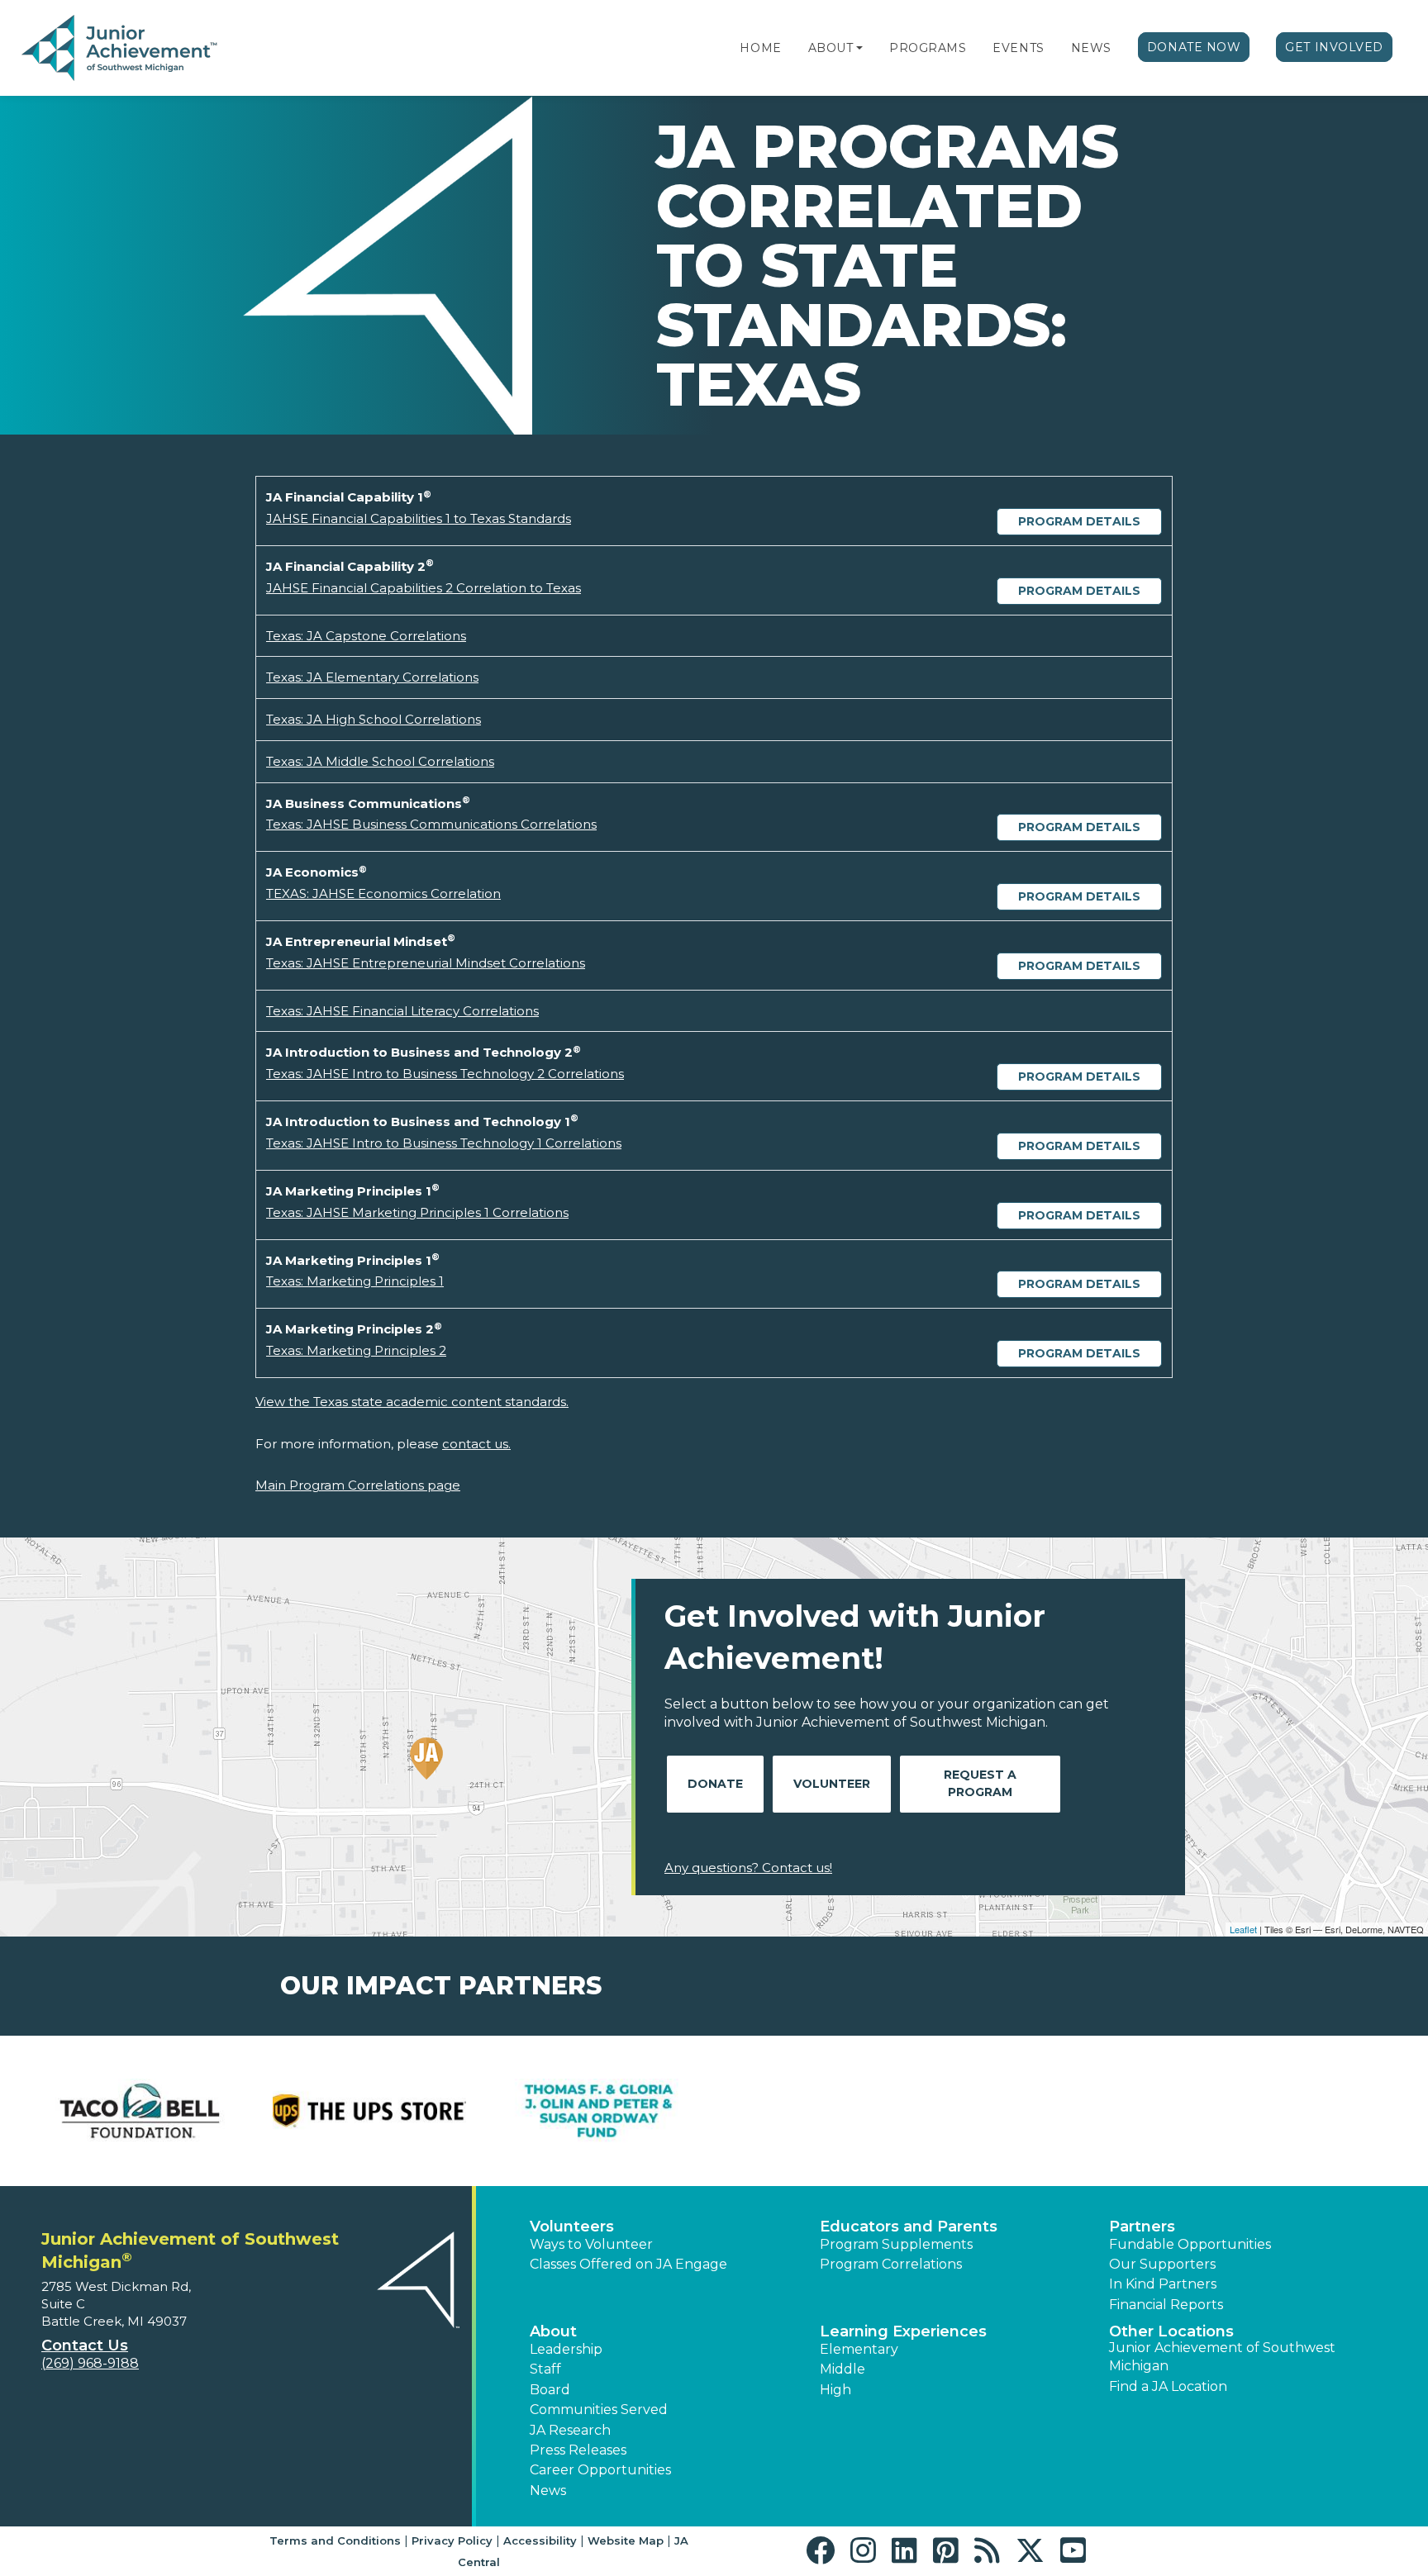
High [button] (835, 2390)
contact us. (476, 1444)
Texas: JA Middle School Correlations (380, 761)
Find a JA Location (1168, 2386)
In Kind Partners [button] (1163, 2284)
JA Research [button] (570, 2430)
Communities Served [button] (599, 2410)
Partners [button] (1142, 2227)
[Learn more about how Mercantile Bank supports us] (599, 2111)
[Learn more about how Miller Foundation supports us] (829, 2111)
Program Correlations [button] (891, 2264)
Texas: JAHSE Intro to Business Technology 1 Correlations (444, 1143)
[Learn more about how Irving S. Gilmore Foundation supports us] (140, 2111)
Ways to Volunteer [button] (591, 2244)
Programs (928, 48)
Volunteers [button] (572, 2227)
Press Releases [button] (578, 2450)
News (1091, 48)
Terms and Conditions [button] (335, 2540)
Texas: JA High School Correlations (374, 719)
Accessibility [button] (540, 2540)
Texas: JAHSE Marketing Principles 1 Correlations (417, 1212)
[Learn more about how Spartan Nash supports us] (1288, 2111)
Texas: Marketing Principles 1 (355, 1281)
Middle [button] (843, 2369)
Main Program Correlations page (358, 1485)
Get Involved (1334, 47)
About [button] (553, 2331)
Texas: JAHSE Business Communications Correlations (431, 824)
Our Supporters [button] (1162, 2264)
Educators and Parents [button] (909, 2227)
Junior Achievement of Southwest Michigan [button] (1222, 2357)
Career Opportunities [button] (600, 2470)
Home (760, 48)
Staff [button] (545, 2369)
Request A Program (980, 1783)
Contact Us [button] (85, 2345)
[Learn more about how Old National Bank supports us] (1059, 2111)
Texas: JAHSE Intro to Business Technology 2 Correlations (445, 1074)
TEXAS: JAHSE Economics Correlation (383, 894)
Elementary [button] (859, 2349)
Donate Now (1194, 47)
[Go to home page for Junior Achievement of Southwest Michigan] (121, 49)
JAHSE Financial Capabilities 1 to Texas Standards (419, 518)
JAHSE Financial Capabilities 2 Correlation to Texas (424, 588)
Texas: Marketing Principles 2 (356, 1350)
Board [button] (550, 2390)
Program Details (1079, 521)
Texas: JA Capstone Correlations (366, 636)
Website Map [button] (626, 2540)
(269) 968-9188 (90, 2363)
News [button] (548, 2490)
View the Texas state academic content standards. (412, 1402)
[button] (859, 48)
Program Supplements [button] (896, 2244)
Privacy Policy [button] (452, 2540)
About (831, 48)
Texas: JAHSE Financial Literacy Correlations (402, 1011)
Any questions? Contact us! (748, 1868)
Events (1018, 48)
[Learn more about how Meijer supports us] (369, 2111)
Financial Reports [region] (1166, 2305)
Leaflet (1243, 1929)
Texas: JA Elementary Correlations (372, 677)
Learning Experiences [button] (903, 2331)
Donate (715, 1784)
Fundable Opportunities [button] (1190, 2244)
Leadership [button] (566, 2349)
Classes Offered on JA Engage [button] (628, 2264)
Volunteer (832, 1784)
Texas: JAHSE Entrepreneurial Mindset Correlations (426, 963)
